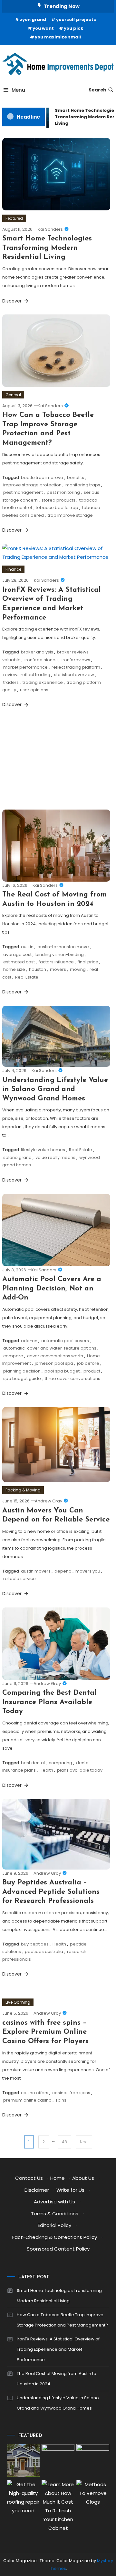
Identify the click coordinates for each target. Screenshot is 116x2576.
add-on (29, 1341)
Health (46, 1770)
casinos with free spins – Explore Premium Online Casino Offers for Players (45, 2032)
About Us (83, 2178)
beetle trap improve (42, 477)
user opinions (34, 690)
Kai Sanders (50, 229)
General (13, 395)
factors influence (56, 962)
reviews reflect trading (27, 675)
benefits (76, 477)
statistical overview (74, 675)
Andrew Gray (48, 1501)
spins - (63, 2100)
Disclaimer (37, 2190)
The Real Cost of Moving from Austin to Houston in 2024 (57, 2379)
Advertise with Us (54, 2202)
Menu (18, 90)
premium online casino (27, 2100)
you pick (73, 28)
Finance (13, 569)
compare (13, 1356)
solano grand (17, 1157)
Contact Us (29, 2178)
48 (64, 2142)
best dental (33, 1763)
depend (63, 1571)
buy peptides (35, 1944)
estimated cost (19, 962)
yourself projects (76, 20)
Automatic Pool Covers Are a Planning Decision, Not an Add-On (52, 1288)
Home (58, 2178)
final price (88, 962)
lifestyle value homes (43, 1150)
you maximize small (58, 37)
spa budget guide (22, 1378)
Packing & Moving (23, 1490)
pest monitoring (63, 492)
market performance (25, 667)
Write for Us (70, 2190)
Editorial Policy (54, 2225)
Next (84, 2142)
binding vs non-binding (60, 954)
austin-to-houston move (63, 947)
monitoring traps (83, 485)
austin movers (36, 1571)
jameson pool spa (54, 1363)
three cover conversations (72, 1378)
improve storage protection (32, 485)
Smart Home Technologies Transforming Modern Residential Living (47, 248)
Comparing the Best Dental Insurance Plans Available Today (49, 1702)
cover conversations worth (55, 1356)
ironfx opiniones (41, 660)
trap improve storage (70, 515)
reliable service (19, 1579)
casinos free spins (71, 2093)
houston (38, 969)
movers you (88, 1571)
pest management (23, 492)
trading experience (43, 682)
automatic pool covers (65, 1341)
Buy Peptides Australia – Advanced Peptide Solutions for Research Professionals (51, 1892)
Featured (14, 218)
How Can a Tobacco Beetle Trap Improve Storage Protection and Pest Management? (62, 2320)
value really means (55, 1157)
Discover (13, 301)
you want (43, 28)
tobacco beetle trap (57, 508)
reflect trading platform (76, 667)
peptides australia (44, 1951)
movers (58, 969)
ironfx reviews (76, 660)
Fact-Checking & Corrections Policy (55, 2237)
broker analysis (37, 652)
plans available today (80, 1770)
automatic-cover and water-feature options (50, 1348)
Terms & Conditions (55, 2214)
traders (11, 682)
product (92, 1371)
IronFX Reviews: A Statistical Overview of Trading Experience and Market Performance (58, 2349)
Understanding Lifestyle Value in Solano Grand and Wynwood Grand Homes (55, 1089)
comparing (60, 1763)
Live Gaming (18, 2002)
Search (97, 90)
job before (88, 1363)
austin (27, 947)
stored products (58, 500)
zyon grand (33, 20)
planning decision (22, 1371)
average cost (17, 954)
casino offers (35, 2093)
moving (78, 969)
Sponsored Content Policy (58, 2249)
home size (14, 969)
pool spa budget (62, 1371)
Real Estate (27, 977)
